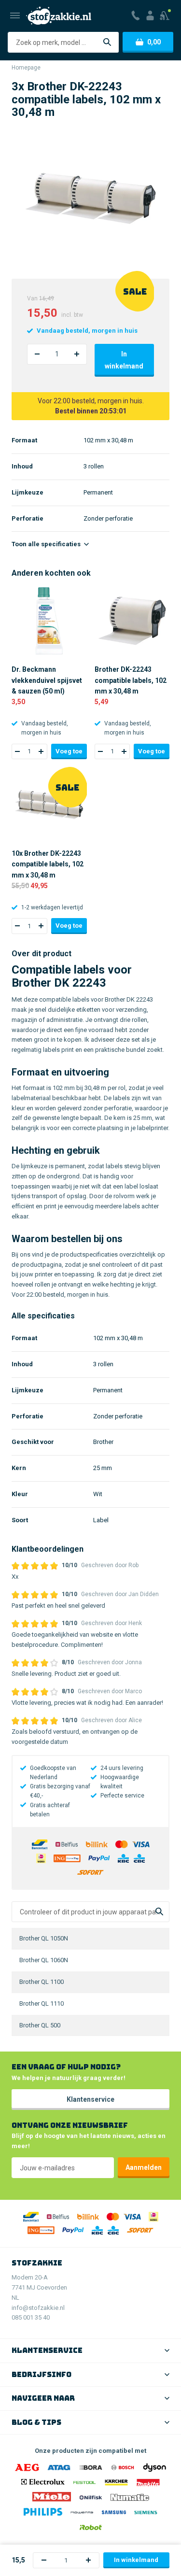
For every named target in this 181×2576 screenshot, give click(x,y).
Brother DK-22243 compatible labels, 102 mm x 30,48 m (131, 680)
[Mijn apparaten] (165, 15)
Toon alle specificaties (47, 544)
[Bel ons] (136, 15)
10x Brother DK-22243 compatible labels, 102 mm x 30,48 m (48, 864)
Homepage (26, 68)
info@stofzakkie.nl (38, 2308)
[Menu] (15, 15)
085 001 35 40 (31, 2317)
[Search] (159, 1912)
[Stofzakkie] (59, 16)
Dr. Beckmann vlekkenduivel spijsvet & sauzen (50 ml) (47, 680)
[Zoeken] (107, 42)
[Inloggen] (150, 15)
